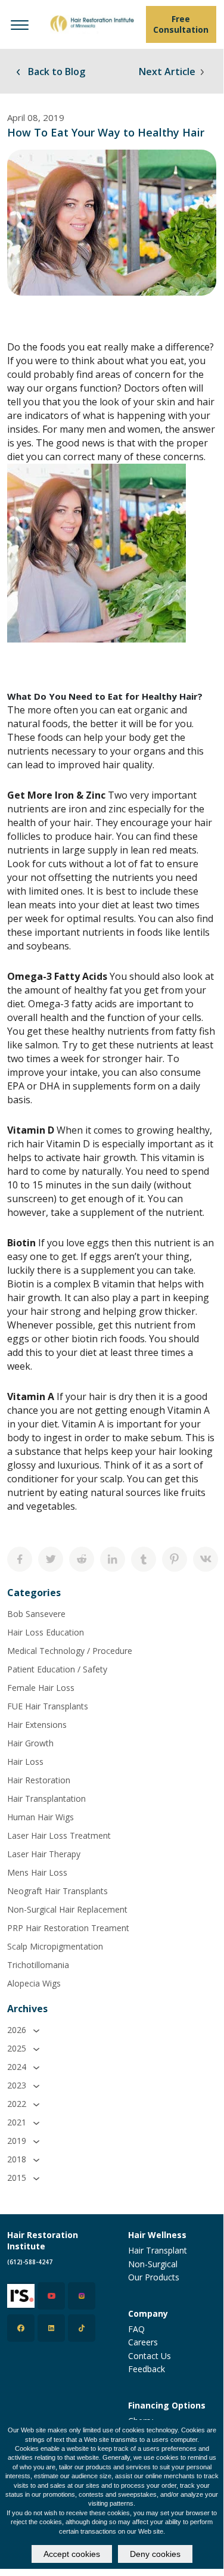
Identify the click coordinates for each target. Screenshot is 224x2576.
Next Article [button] (168, 72)
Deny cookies (155, 2554)
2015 (18, 2178)
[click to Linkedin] (51, 2328)
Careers (143, 2342)
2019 (18, 2141)
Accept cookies (72, 2554)
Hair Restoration (39, 1780)
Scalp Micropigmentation (55, 1946)
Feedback (147, 2369)
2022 (18, 2104)
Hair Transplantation (46, 1798)
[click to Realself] (21, 2296)
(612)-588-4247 (30, 2262)
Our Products (154, 2277)
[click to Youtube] (51, 2296)
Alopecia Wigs (34, 1983)
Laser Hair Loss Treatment (59, 1835)
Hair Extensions (37, 1725)
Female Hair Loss (41, 1688)
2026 (18, 2030)
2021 (18, 2122)
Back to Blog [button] (55, 72)
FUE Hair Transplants (48, 1706)
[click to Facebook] (21, 2328)
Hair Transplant (158, 2250)
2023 (18, 2085)
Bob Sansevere (36, 1614)
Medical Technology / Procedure (70, 1651)
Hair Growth (30, 1743)
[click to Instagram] (82, 2296)
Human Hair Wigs (41, 1817)
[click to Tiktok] (82, 2328)
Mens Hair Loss (37, 1872)
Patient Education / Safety (57, 1669)
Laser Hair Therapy (44, 1854)
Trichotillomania (38, 1965)
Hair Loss (25, 1762)
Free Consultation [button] (181, 24)
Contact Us (150, 2356)
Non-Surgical (153, 2264)
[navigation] (20, 24)
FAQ (136, 2329)
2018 (18, 2159)
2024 (18, 2067)
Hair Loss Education (46, 1632)
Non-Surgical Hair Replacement (67, 1909)
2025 (18, 2048)
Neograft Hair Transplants (57, 1891)
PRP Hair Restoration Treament (68, 1928)
